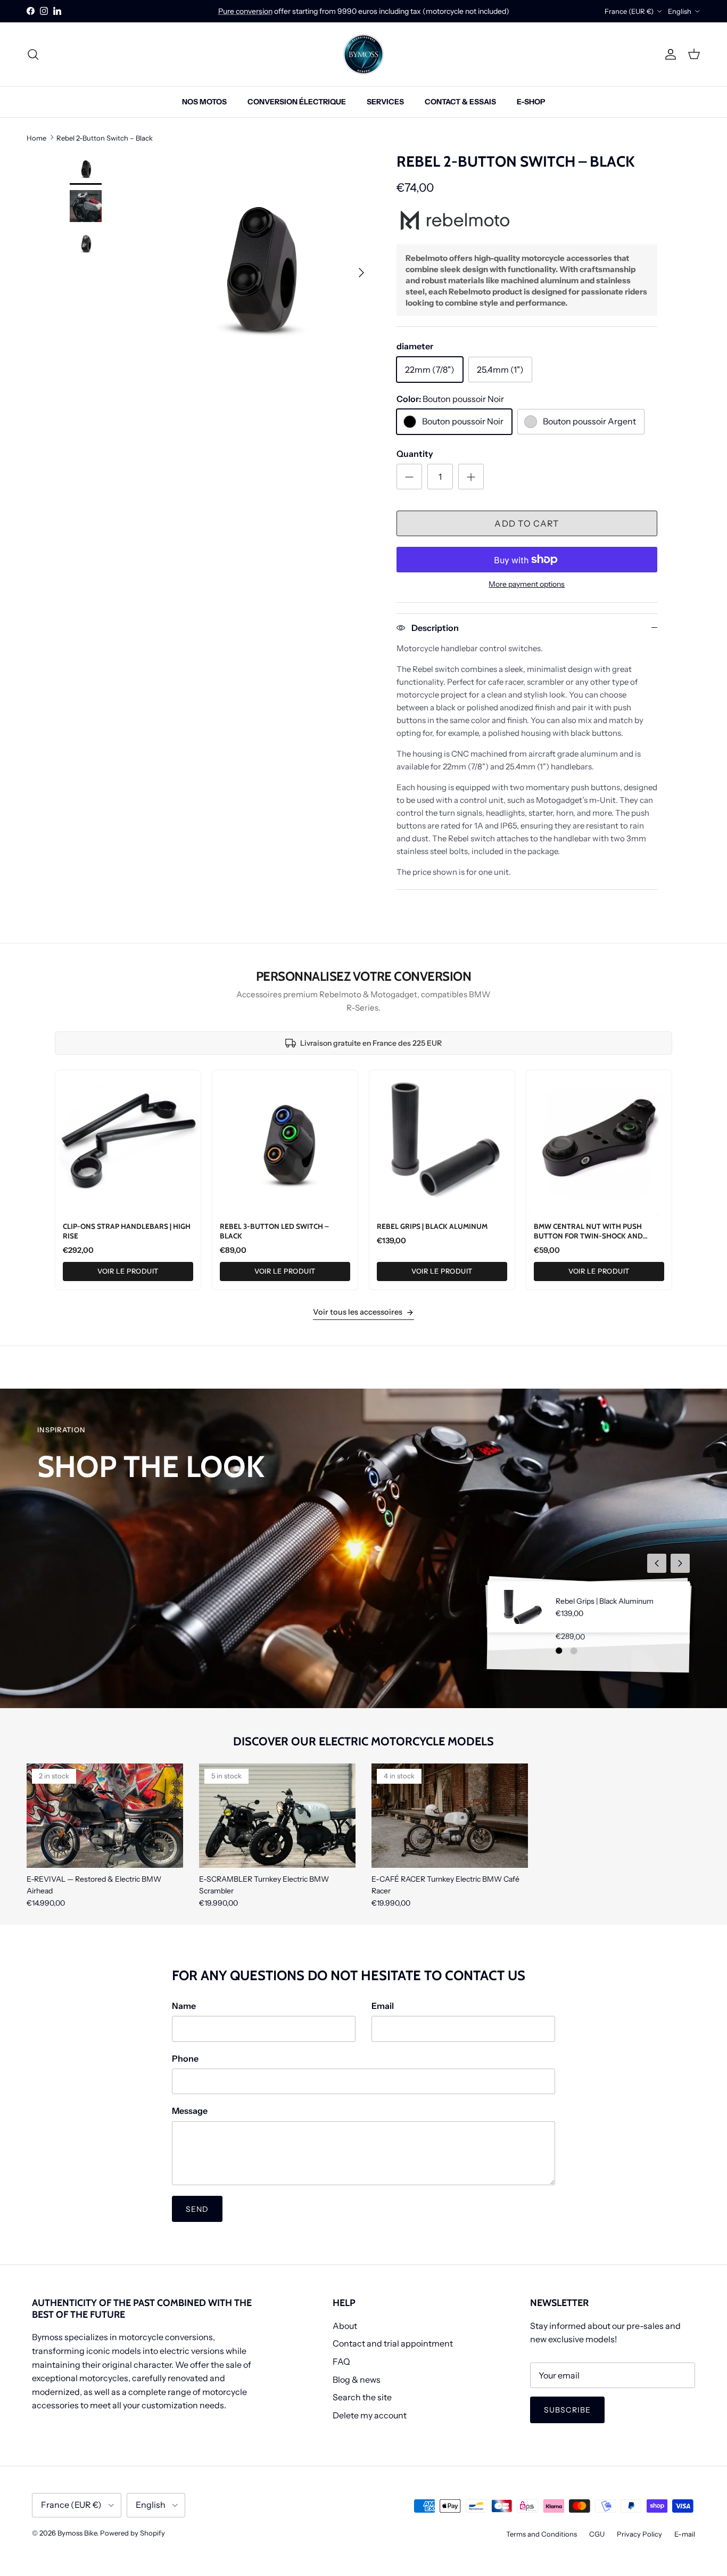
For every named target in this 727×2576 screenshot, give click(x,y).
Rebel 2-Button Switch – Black (105, 137)
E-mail (685, 2534)
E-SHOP (531, 102)
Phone (185, 2058)
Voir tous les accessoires (358, 1312)
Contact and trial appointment (393, 2343)
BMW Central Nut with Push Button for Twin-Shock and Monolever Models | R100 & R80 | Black (595, 1240)
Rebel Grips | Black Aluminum (432, 1226)
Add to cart (527, 523)
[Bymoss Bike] (363, 54)
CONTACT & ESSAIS (460, 102)
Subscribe (567, 2410)
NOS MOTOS (204, 102)
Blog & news (357, 2380)
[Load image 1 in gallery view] (259, 267)
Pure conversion (245, 11)
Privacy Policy (639, 2534)
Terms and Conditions (542, 2534)
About (345, 2326)
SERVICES (385, 102)
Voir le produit (128, 1271)
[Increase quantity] (471, 477)
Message (190, 2111)
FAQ (341, 2361)
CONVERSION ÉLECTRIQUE (297, 102)
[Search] (33, 54)
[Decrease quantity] (409, 477)
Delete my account (370, 2415)
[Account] (668, 54)
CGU (597, 2534)
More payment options (527, 584)
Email (383, 2006)
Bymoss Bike (77, 2533)
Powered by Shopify (133, 2533)
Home (36, 137)
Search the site (362, 2397)
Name (184, 2006)
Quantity (415, 454)
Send (197, 2209)
